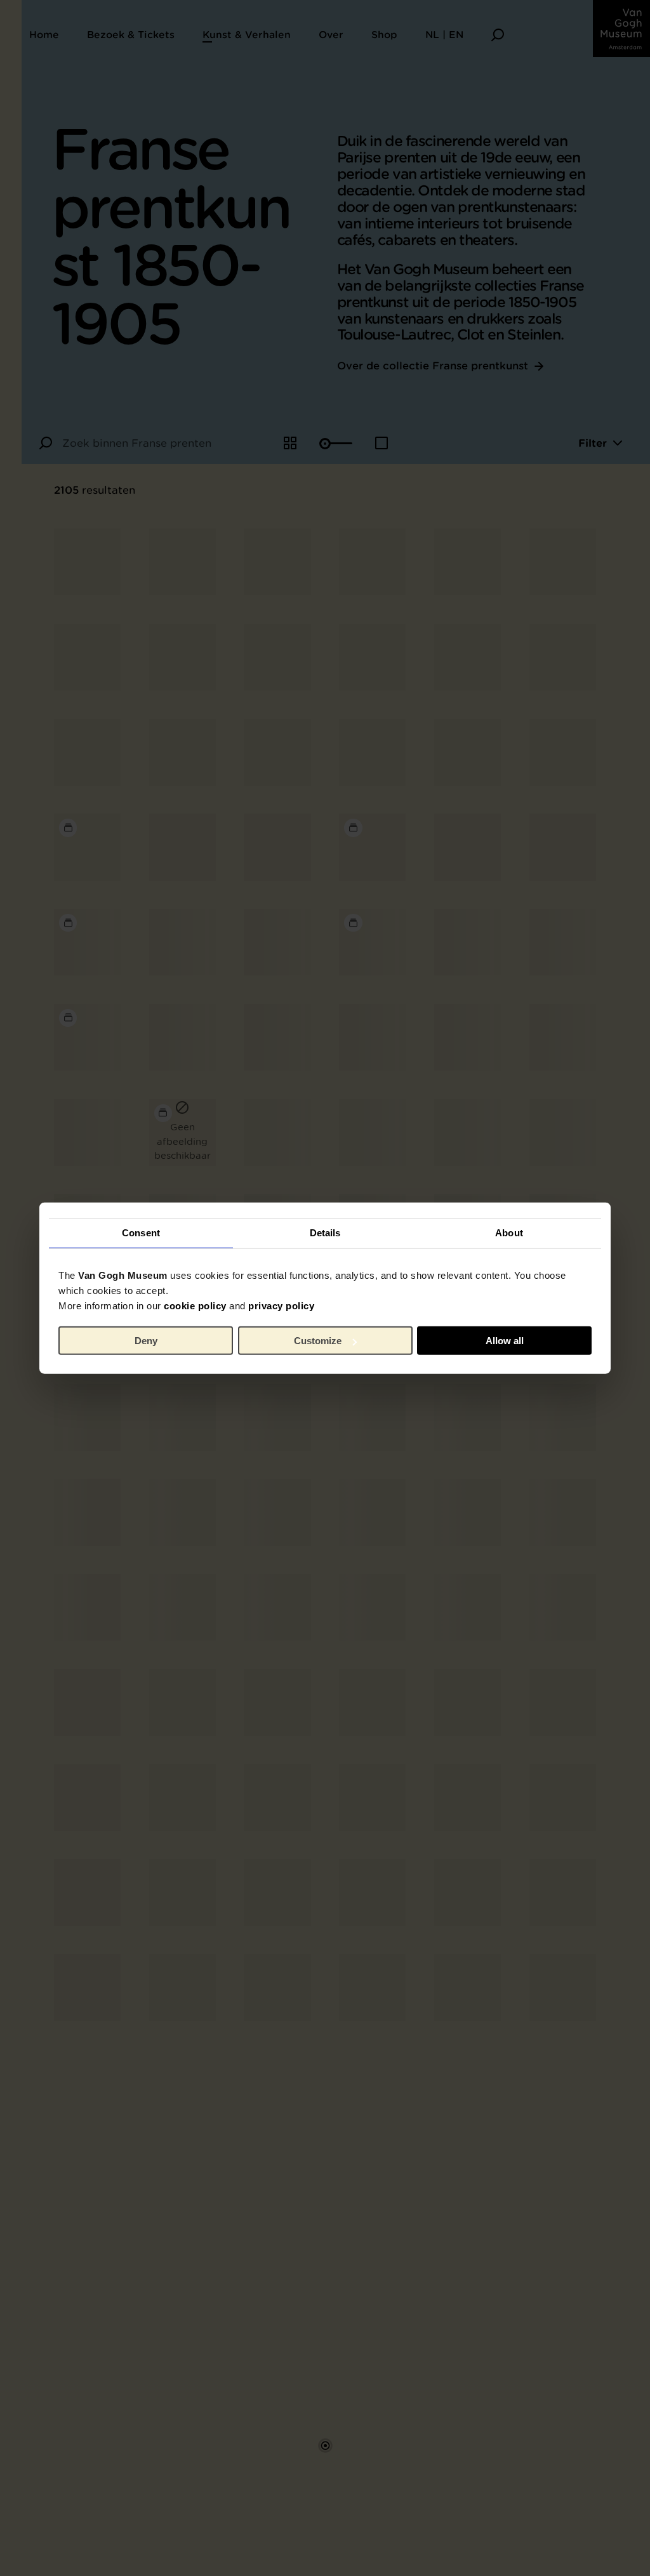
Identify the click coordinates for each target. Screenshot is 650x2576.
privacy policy (281, 1305)
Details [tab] (325, 1233)
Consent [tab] (141, 1233)
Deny (146, 1341)
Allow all (505, 1341)
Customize (318, 1341)
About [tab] (509, 1233)
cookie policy (195, 1305)
